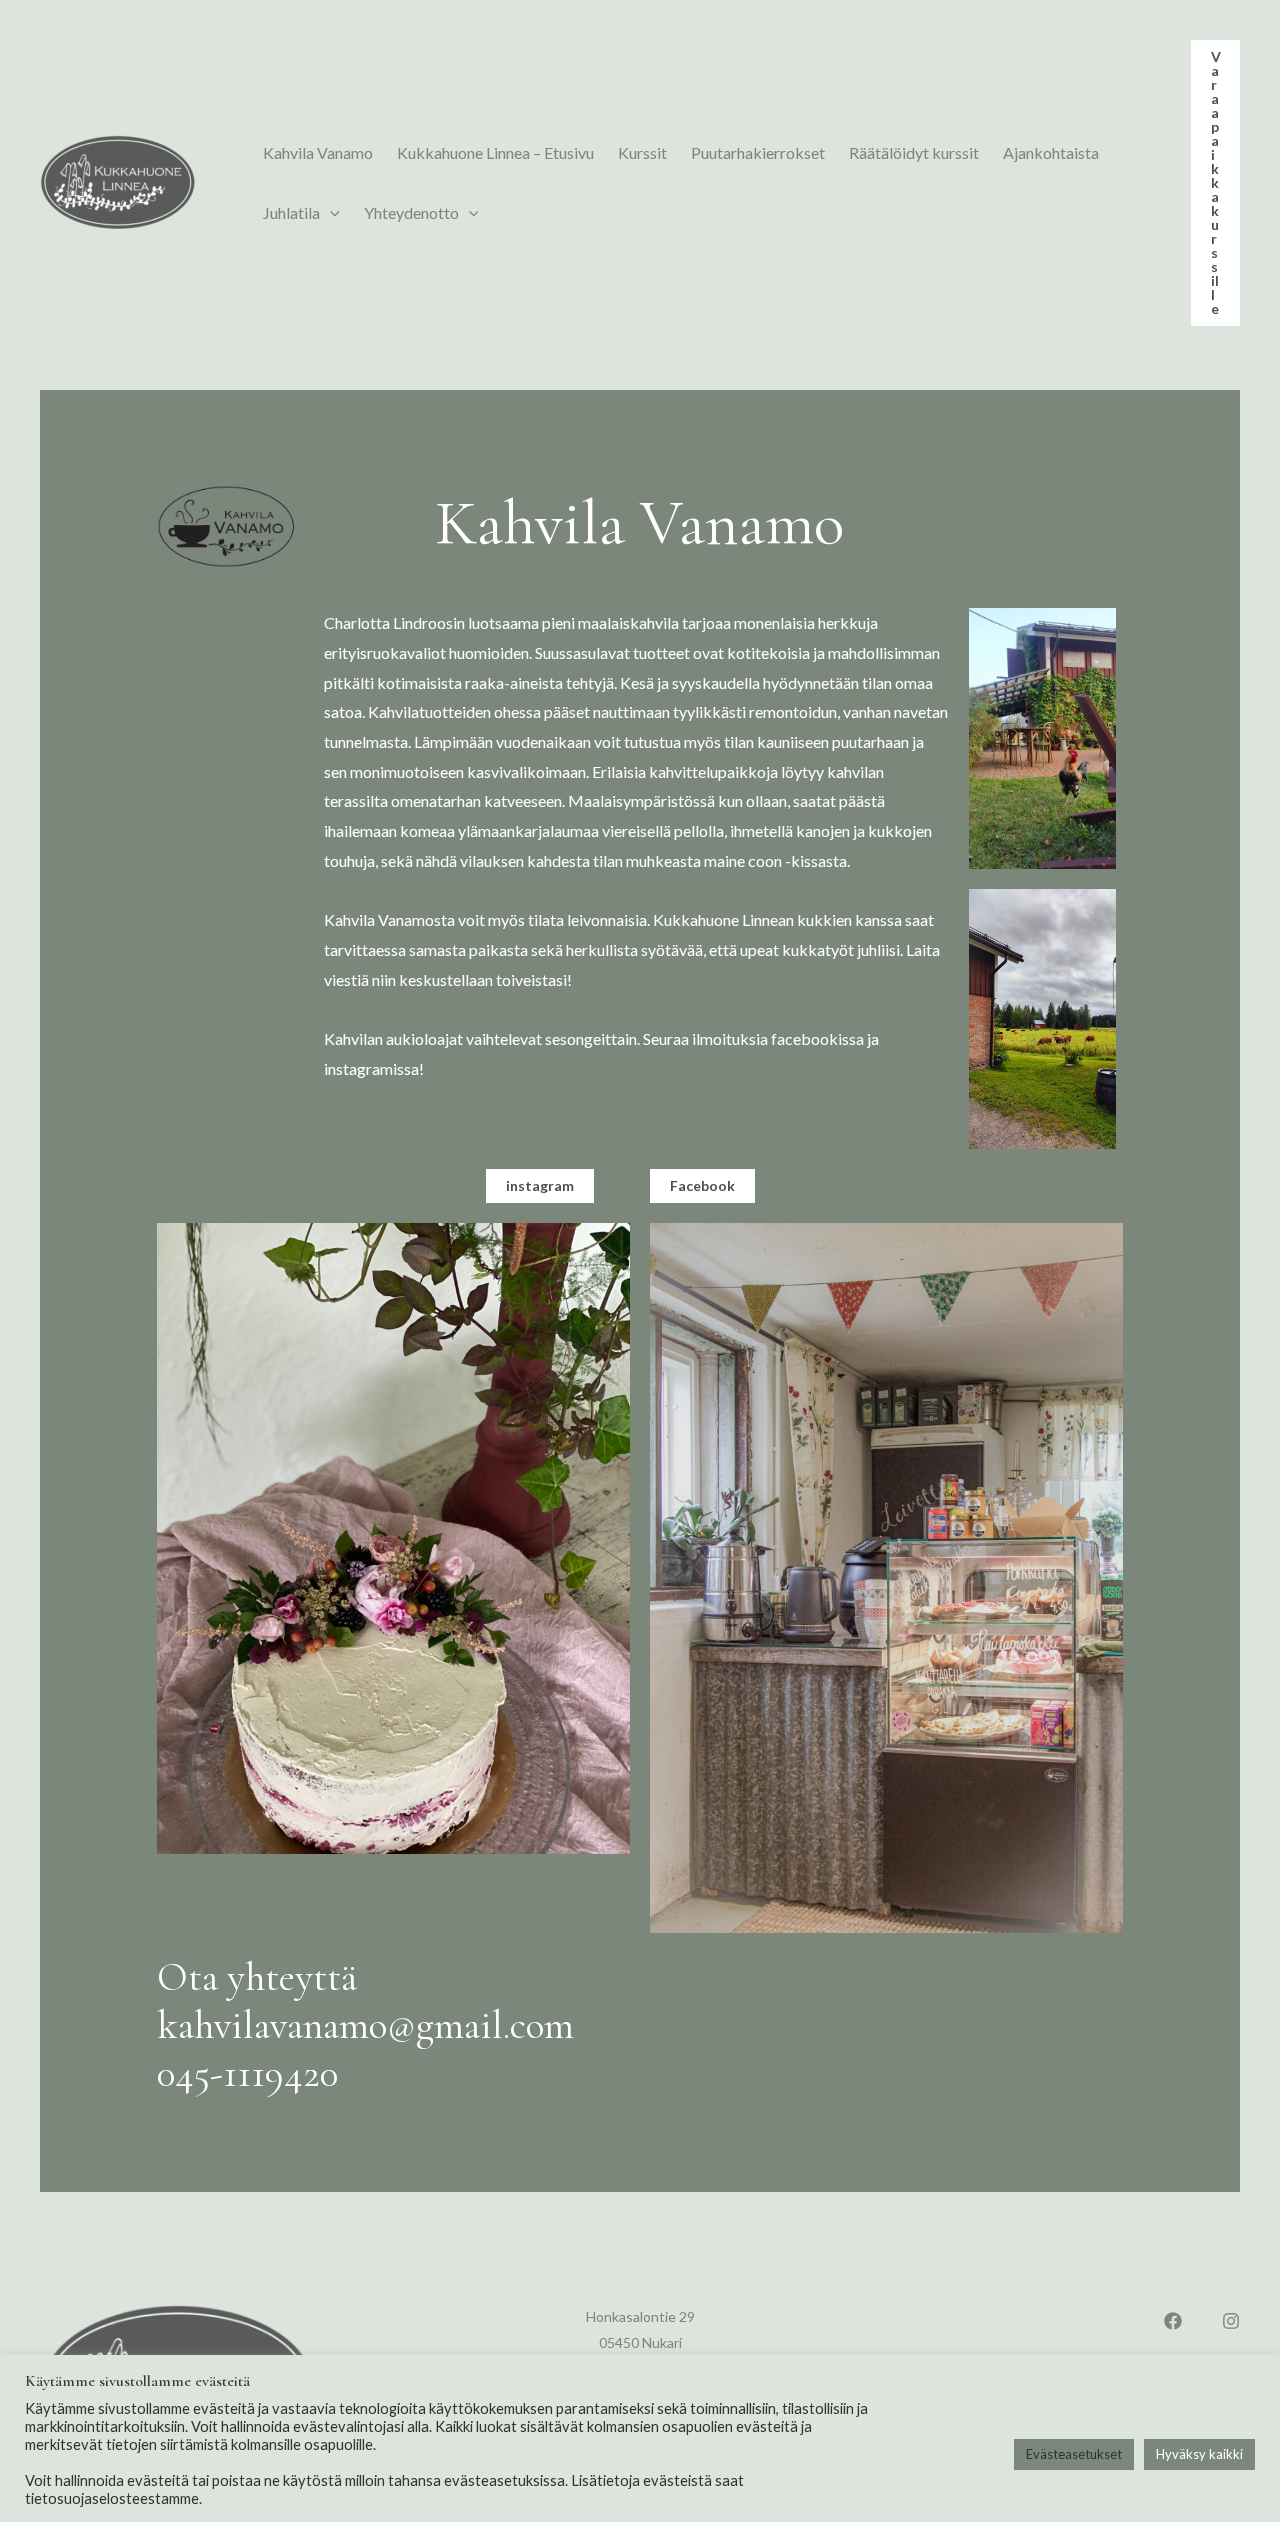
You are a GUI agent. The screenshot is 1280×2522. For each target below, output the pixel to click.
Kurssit (642, 152)
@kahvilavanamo (388, 1097)
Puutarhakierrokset (758, 152)
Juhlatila (291, 212)
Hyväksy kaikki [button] (1199, 2454)
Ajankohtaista (1051, 152)
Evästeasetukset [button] (1074, 2454)
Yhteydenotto (411, 212)
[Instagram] (1231, 2321)
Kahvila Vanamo (318, 152)
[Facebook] (1173, 2321)
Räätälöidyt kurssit (914, 152)
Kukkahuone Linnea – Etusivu (495, 152)
